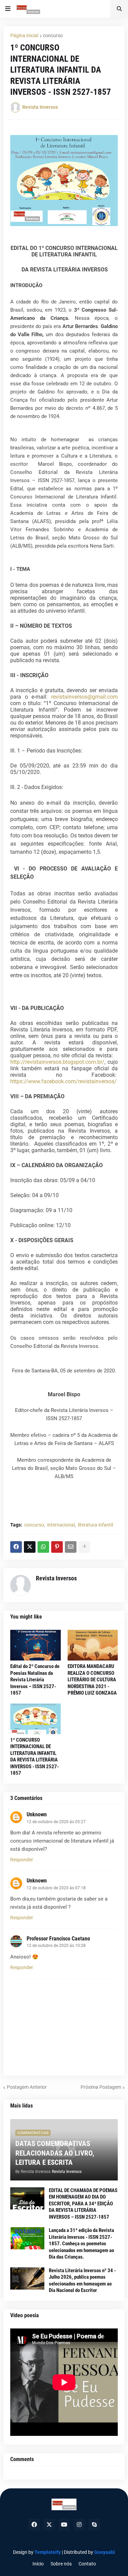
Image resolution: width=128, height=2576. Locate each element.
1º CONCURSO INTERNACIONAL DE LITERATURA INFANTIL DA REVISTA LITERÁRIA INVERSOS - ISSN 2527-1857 (34, 1757)
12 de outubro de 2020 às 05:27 (56, 1822)
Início (38, 2564)
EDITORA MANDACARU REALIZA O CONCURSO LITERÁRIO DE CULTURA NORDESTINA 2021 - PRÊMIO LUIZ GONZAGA (92, 1680)
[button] (8, 9)
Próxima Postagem (101, 2087)
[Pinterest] (57, 1547)
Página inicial (24, 35)
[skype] (94, 2525)
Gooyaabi (105, 2552)
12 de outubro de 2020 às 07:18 (56, 1888)
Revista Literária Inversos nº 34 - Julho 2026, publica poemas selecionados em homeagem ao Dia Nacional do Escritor (82, 2281)
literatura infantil (95, 1525)
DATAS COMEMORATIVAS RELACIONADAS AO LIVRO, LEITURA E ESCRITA (55, 2153)
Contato (87, 2564)
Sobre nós (61, 2564)
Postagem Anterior (27, 2087)
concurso (53, 35)
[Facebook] (16, 1547)
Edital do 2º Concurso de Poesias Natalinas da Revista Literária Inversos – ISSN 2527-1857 (35, 1680)
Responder (22, 1860)
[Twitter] (30, 1547)
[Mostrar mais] (84, 1547)
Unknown (37, 1814)
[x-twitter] (49, 2525)
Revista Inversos (56, 1578)
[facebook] (34, 2525)
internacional (61, 1525)
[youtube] (64, 2525)
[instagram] (79, 2525)
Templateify (48, 2552)
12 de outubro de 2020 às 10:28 (56, 1946)
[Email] (71, 1547)
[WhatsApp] (43, 1547)
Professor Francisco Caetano (58, 1939)
